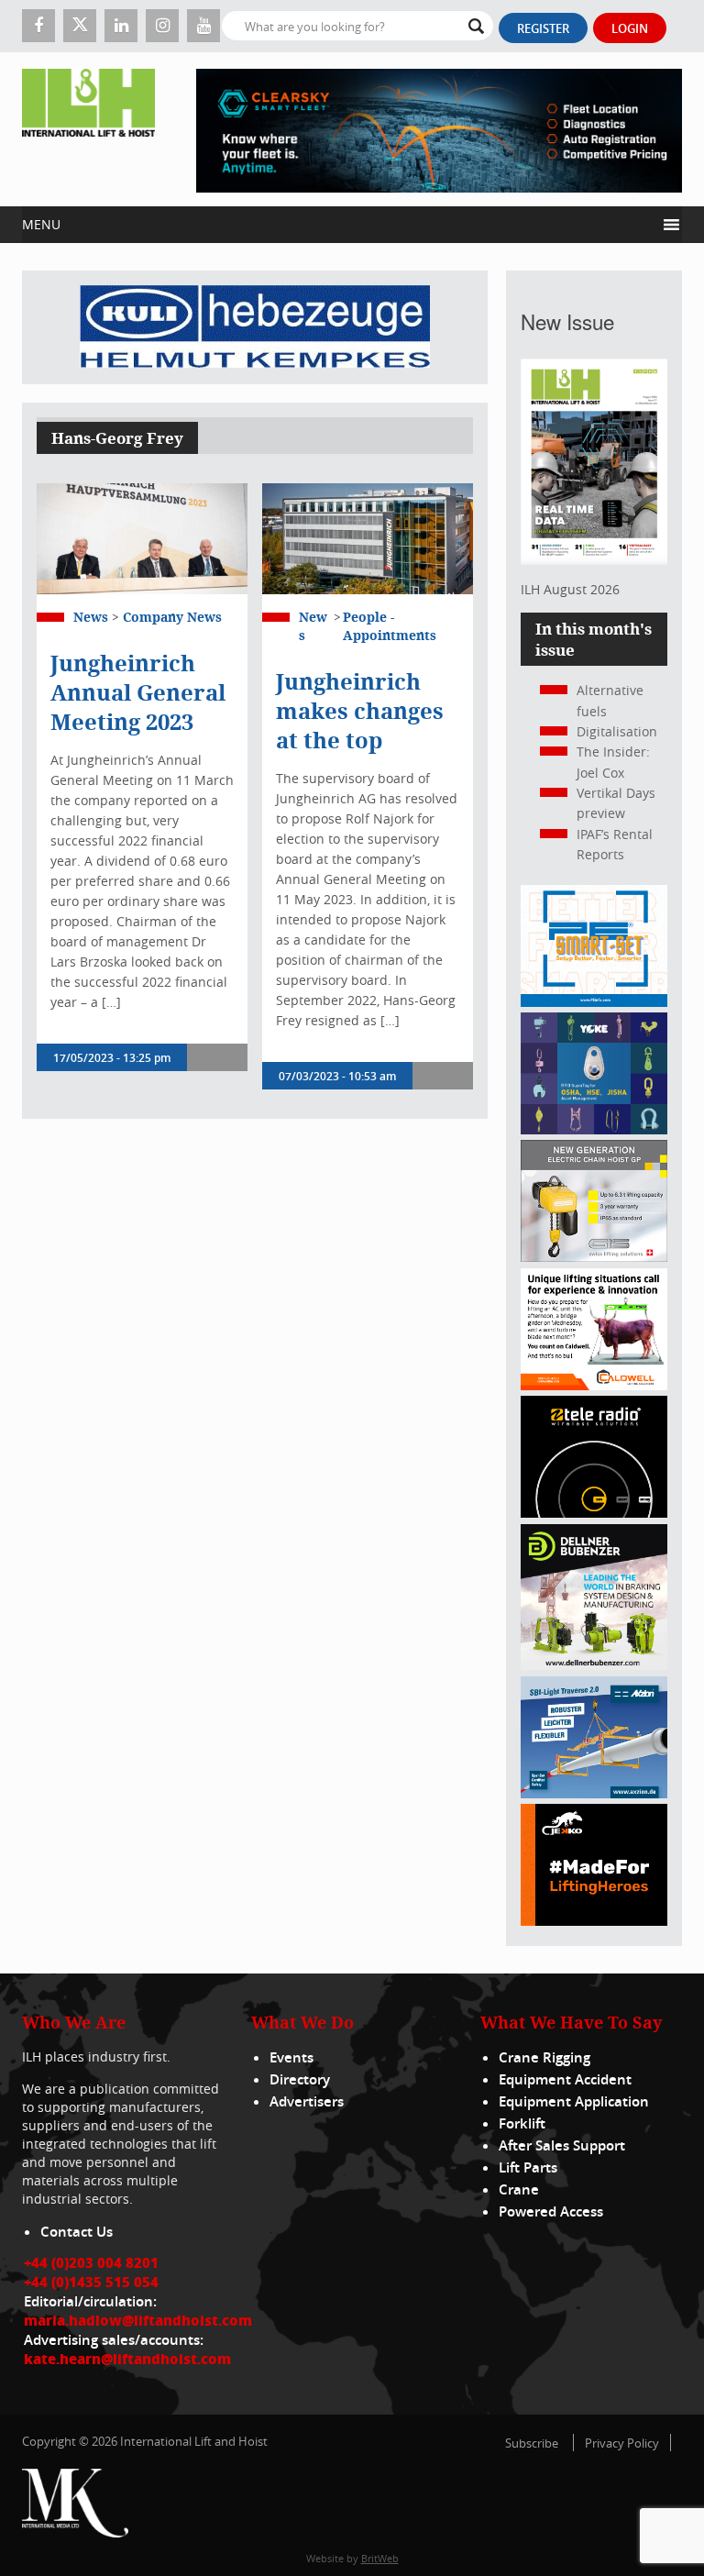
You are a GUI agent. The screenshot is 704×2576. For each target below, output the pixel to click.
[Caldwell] (594, 1385)
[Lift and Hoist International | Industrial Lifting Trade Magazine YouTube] (203, 26)
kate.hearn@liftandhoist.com (127, 2359)
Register (543, 28)
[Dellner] (594, 1665)
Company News (172, 617)
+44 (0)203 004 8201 (91, 2262)
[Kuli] (255, 327)
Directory (300, 2079)
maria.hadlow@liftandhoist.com (138, 2320)
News (91, 617)
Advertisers (307, 2101)
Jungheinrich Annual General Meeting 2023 (138, 692)
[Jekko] (594, 1921)
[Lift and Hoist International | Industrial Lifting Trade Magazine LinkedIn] (121, 26)
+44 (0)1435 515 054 (91, 2282)
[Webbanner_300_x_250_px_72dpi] (594, 1513)
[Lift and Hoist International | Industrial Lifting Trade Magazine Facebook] (38, 26)
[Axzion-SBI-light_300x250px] (594, 1793)
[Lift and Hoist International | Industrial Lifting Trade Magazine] (88, 129)
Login (630, 28)
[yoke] (594, 1129)
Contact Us (77, 2232)
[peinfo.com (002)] (594, 1002)
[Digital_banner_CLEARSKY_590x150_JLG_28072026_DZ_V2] (439, 129)
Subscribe (532, 2443)
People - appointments (390, 626)
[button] (339, 225)
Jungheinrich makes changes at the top (360, 711)
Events (291, 2057)
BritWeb (380, 2558)
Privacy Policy (622, 2443)
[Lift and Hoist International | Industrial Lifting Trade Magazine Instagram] (162, 26)
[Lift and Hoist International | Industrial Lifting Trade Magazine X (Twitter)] (80, 26)
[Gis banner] (594, 1257)
